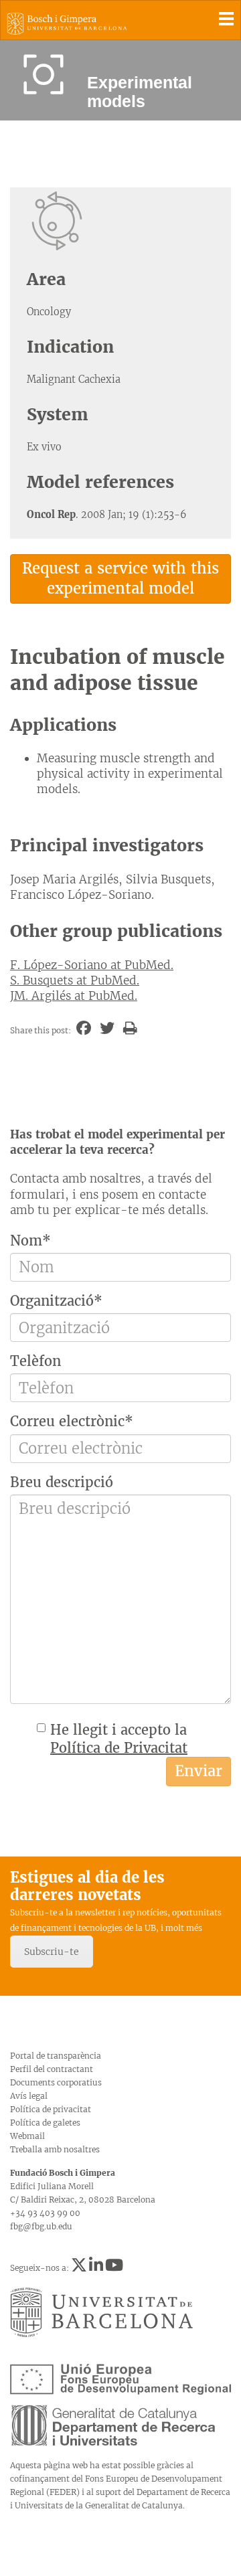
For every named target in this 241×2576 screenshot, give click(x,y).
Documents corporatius (56, 2082)
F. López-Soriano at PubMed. (92, 965)
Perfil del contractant (52, 2069)
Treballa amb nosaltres (55, 2149)
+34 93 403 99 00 (45, 2213)
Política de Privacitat (119, 1748)
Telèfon (35, 1361)
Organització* (56, 1301)
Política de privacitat (51, 2109)
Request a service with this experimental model (120, 578)
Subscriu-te (52, 1952)
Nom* (30, 1240)
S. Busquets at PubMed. (75, 980)
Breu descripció (62, 1482)
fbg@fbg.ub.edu (41, 2226)
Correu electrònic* (72, 1421)
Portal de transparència (56, 2056)
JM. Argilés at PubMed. (74, 996)
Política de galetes (45, 2123)
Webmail (27, 2136)
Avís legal (29, 2096)
